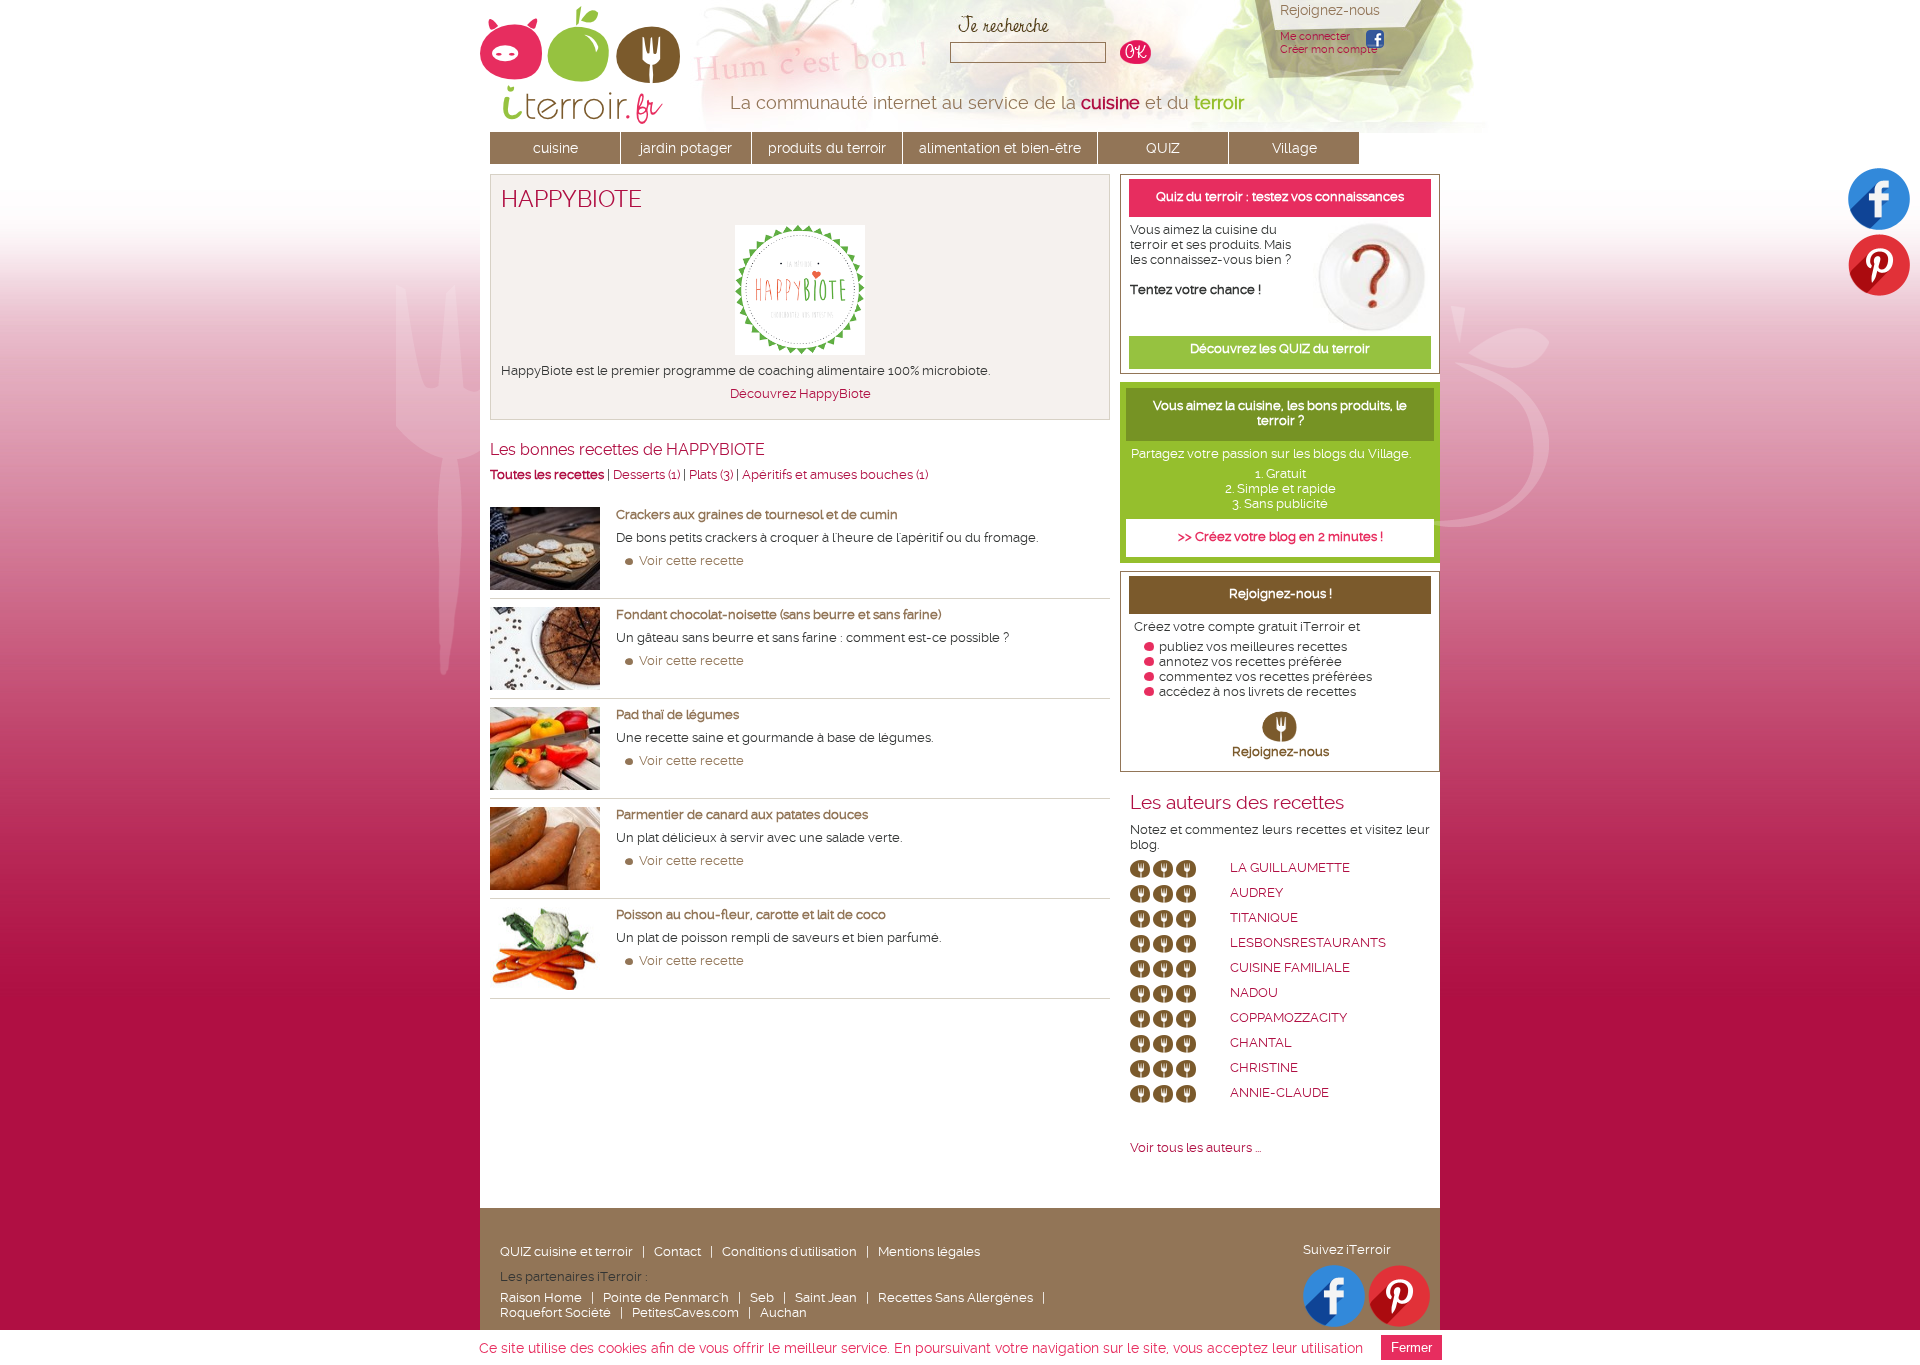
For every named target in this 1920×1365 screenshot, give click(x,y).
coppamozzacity (1288, 1017)
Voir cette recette (691, 560)
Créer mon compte (1328, 49)
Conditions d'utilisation (789, 1251)
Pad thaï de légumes (677, 714)
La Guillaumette (1290, 867)
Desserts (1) (646, 474)
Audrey (1256, 892)
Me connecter (1315, 36)
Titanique (1264, 917)
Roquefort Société (555, 1312)
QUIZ (1163, 148)
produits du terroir (827, 148)
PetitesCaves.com (685, 1312)
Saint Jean (826, 1297)
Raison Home (541, 1297)
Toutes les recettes (547, 474)
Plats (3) (711, 474)
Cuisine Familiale (1290, 967)
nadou (1254, 992)
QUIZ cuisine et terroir (566, 1251)
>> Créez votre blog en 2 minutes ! (1280, 536)
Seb (762, 1297)
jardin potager (686, 148)
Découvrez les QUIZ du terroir (1280, 348)
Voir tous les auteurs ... (1195, 1147)
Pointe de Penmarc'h (666, 1297)
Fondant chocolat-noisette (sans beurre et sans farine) (778, 614)
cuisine (555, 148)
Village (1294, 148)
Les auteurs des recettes (1237, 803)
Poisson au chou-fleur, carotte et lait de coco (751, 914)
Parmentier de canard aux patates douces (742, 814)
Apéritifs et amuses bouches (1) (835, 474)
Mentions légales (929, 1251)
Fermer (1411, 1347)
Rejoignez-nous (1280, 751)
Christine (1264, 1067)
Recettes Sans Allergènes (955, 1297)
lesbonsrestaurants (1308, 942)
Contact (677, 1251)
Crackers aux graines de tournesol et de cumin (757, 514)
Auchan (783, 1312)
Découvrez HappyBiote (800, 393)
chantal (1261, 1042)
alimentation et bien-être (1000, 148)
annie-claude (1279, 1092)
